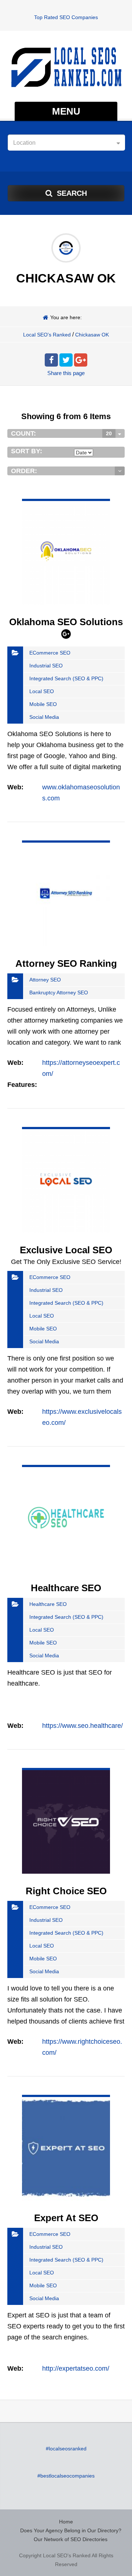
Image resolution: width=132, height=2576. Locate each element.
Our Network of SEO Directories (71, 2539)
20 (109, 433)
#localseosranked (66, 2449)
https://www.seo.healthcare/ (82, 1726)
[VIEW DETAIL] (66, 504)
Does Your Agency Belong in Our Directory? (71, 2530)
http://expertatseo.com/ (76, 2368)
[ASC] (120, 471)
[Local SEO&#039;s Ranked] (66, 67)
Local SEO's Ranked (47, 335)
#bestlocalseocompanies (66, 2476)
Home (66, 2522)
